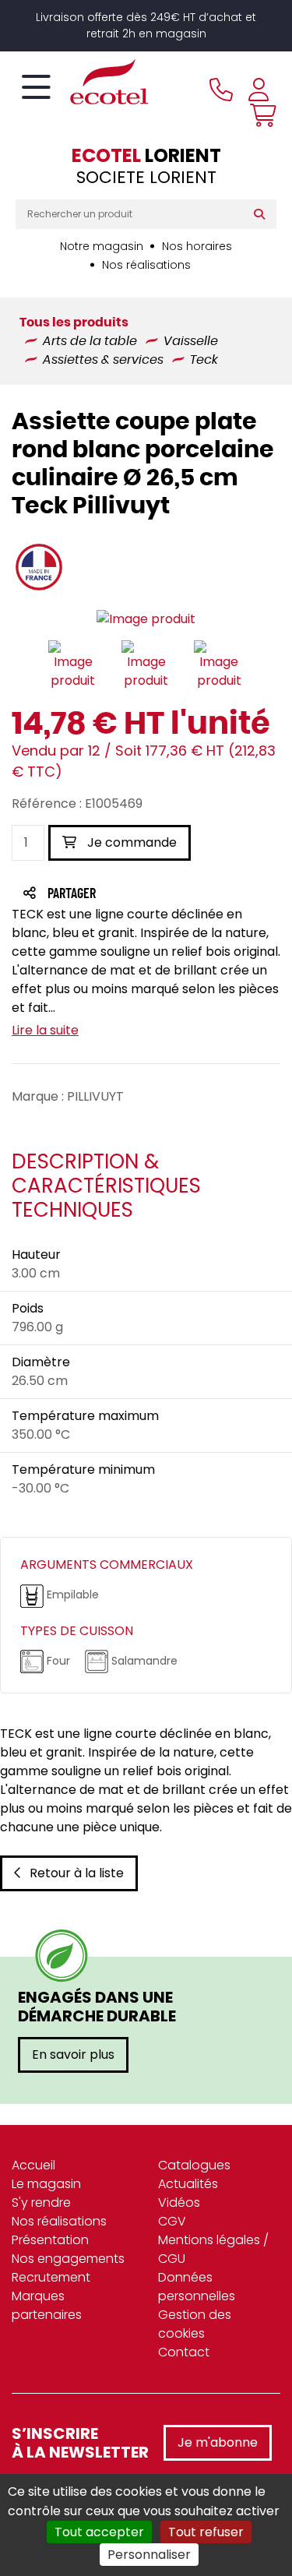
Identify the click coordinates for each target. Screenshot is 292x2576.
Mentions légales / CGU (213, 2249)
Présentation (50, 2240)
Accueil (33, 2165)
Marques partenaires (47, 2305)
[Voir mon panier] (259, 115)
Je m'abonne (218, 2442)
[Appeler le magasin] (221, 90)
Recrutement (51, 2277)
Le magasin (46, 2184)
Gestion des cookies (195, 2324)
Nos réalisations (146, 265)
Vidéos (179, 2202)
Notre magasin (102, 246)
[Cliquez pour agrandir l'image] (146, 619)
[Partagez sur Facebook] (102, 895)
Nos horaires (197, 246)
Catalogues (194, 2165)
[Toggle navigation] (36, 88)
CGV (172, 2221)
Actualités (188, 2184)
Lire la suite (45, 1030)
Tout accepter (99, 2532)
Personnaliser (149, 2555)
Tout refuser (206, 2532)
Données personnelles (197, 2287)
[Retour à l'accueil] (82, 82)
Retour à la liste (77, 1873)
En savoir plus (73, 2054)
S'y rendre (41, 2202)
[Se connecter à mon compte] (259, 90)
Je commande (130, 842)
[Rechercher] (263, 214)
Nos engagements (68, 2259)
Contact (184, 2352)
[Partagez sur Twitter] (131, 895)
